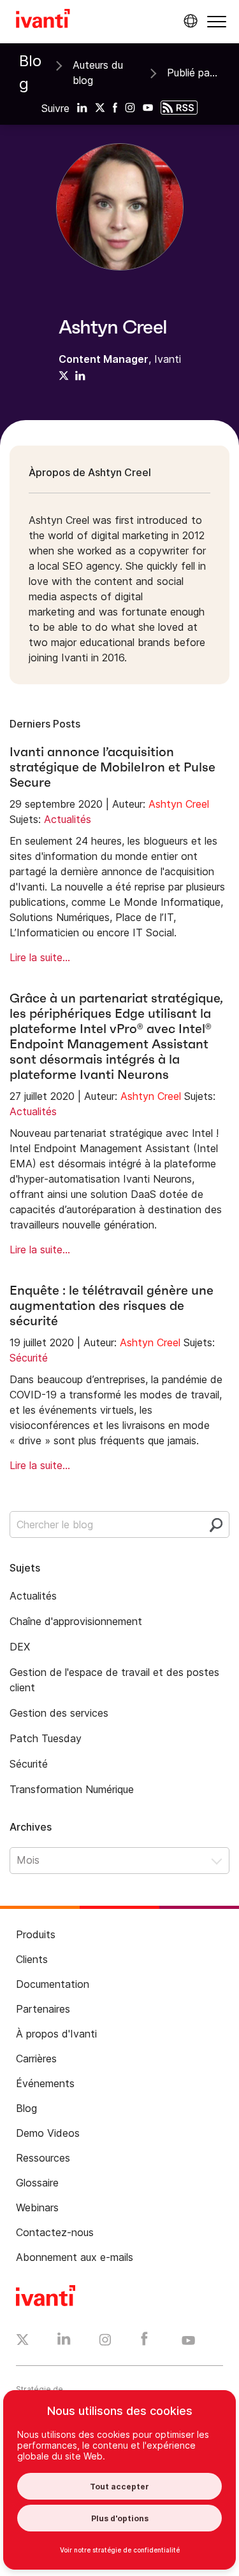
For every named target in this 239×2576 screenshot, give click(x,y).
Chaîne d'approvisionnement (76, 1621)
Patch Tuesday (46, 1738)
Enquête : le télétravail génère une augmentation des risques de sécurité (112, 1306)
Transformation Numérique (72, 1789)
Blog (30, 72)
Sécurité (29, 1358)
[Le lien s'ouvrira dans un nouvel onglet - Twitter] (23, 2341)
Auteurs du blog (98, 73)
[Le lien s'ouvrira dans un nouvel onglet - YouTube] (188, 2341)
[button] (217, 21)
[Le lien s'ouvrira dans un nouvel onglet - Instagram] (105, 2342)
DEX (20, 1647)
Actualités (68, 819)
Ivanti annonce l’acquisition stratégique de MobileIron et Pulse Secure (112, 767)
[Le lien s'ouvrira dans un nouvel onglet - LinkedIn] (64, 2342)
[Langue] (189, 21)
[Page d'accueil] (43, 20)
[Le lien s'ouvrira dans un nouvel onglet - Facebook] (144, 2342)
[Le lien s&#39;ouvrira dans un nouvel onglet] (82, 107)
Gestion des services (59, 1713)
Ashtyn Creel (179, 804)
